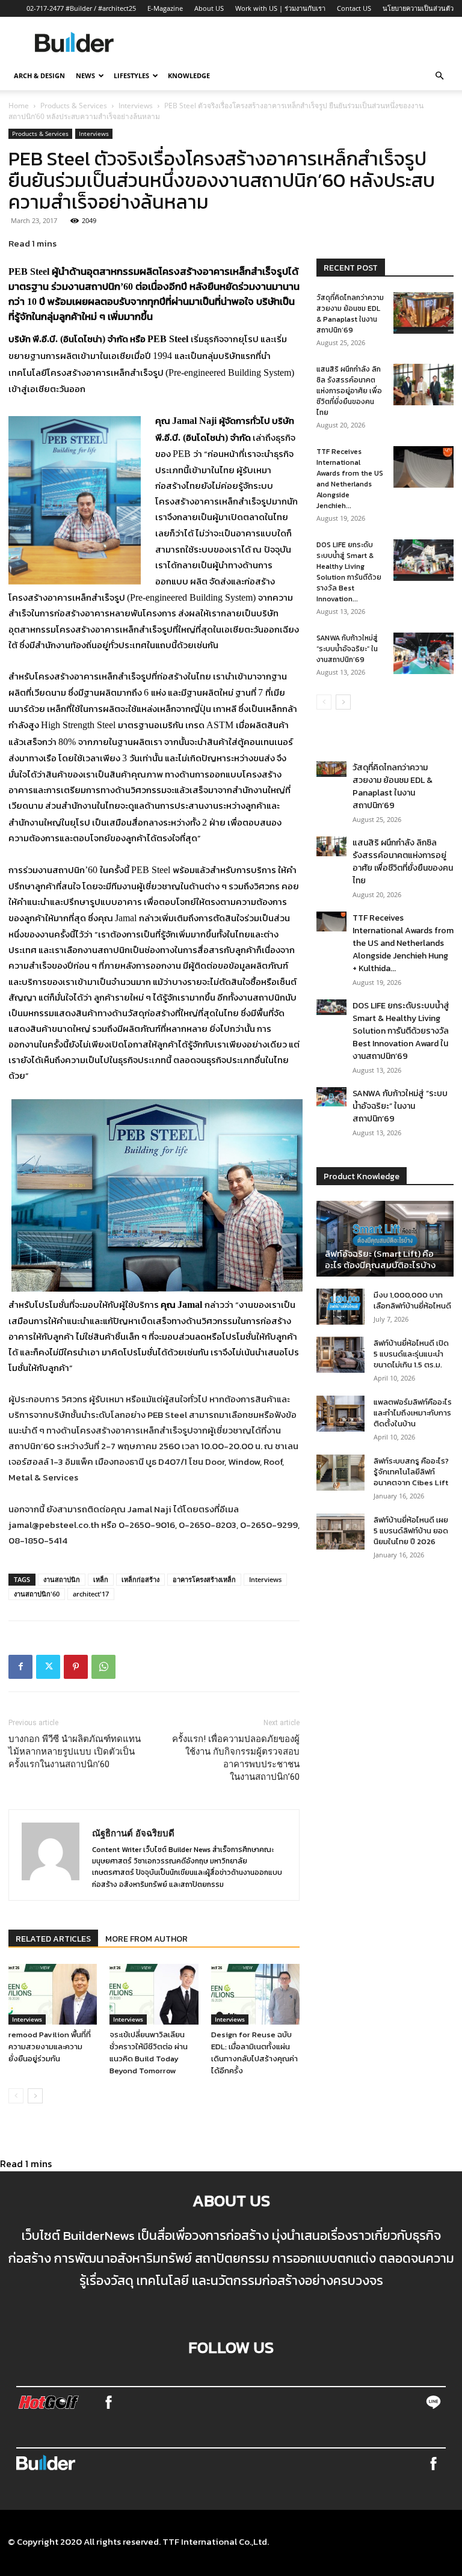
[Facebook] (20, 1667)
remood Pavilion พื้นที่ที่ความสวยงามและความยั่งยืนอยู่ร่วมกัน (50, 2047)
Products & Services (74, 106)
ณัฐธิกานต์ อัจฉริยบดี (133, 1833)
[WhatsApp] (103, 1667)
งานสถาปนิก (62, 1579)
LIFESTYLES (131, 75)
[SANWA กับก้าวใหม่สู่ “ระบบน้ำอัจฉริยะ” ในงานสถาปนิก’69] (423, 653)
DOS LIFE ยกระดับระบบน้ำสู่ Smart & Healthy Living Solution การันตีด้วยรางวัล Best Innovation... (349, 572)
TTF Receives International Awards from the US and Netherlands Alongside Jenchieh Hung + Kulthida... (403, 943)
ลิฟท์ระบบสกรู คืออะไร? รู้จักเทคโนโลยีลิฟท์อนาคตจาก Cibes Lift (411, 1472)
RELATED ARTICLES (53, 1939)
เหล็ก (101, 1579)
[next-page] (35, 2096)
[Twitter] (48, 1667)
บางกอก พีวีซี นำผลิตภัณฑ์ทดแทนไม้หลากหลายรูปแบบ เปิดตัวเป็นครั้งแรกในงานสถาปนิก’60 (75, 1752)
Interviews (136, 106)
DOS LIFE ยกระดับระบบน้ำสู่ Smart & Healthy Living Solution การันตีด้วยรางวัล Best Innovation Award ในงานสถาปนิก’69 (401, 1031)
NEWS (85, 75)
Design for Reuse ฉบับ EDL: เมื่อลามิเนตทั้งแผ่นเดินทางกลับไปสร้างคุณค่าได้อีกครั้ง (254, 2053)
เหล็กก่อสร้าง (140, 1579)
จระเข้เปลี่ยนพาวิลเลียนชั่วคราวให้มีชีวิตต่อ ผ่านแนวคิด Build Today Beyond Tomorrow (149, 2053)
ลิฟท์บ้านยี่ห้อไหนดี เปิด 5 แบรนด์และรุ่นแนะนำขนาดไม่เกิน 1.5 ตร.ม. (411, 1354)
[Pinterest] (76, 1667)
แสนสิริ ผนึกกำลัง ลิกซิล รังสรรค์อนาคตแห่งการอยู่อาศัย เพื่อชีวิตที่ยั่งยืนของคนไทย (349, 391)
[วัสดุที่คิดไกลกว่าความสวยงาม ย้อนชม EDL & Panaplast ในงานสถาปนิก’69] (423, 313)
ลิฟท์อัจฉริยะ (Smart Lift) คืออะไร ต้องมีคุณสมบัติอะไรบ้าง (380, 1259)
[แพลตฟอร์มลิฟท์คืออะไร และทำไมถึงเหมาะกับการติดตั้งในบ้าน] (340, 1414)
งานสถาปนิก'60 (37, 1594)
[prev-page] (16, 2096)
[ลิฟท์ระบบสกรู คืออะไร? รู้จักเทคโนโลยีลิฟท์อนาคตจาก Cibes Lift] (340, 1473)
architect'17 (91, 1594)
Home (19, 106)
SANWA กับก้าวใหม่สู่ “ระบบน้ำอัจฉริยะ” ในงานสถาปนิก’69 (347, 649)
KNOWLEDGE (189, 75)
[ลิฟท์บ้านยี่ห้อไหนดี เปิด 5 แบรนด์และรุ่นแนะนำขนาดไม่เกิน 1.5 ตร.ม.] (340, 1355)
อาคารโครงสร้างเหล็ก (204, 1579)
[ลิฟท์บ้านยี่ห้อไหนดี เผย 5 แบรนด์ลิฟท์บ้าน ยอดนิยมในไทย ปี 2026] (340, 1532)
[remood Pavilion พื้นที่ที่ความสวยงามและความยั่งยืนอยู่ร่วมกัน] (53, 1994)
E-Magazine (165, 8)
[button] (439, 76)
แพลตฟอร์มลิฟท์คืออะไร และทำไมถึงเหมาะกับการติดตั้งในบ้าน (413, 1413)
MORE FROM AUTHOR (146, 1939)
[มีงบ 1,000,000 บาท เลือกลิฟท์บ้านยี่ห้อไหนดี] (340, 1307)
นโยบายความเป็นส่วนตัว (418, 8)
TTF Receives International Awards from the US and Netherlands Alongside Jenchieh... (350, 479)
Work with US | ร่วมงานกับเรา (280, 8)
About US (209, 8)
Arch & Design (39, 75)
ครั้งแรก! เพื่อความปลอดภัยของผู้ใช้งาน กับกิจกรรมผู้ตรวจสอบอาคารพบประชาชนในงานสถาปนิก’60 (236, 1758)
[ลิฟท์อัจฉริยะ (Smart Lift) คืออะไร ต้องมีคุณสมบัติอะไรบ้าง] (385, 1239)
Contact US (354, 8)
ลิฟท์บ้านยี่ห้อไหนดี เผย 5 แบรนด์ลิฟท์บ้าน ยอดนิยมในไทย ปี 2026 (411, 1531)
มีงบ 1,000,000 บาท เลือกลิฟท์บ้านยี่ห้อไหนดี (412, 1300)
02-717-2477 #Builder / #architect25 (81, 8)
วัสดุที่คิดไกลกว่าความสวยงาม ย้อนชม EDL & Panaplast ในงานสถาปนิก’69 (350, 314)
